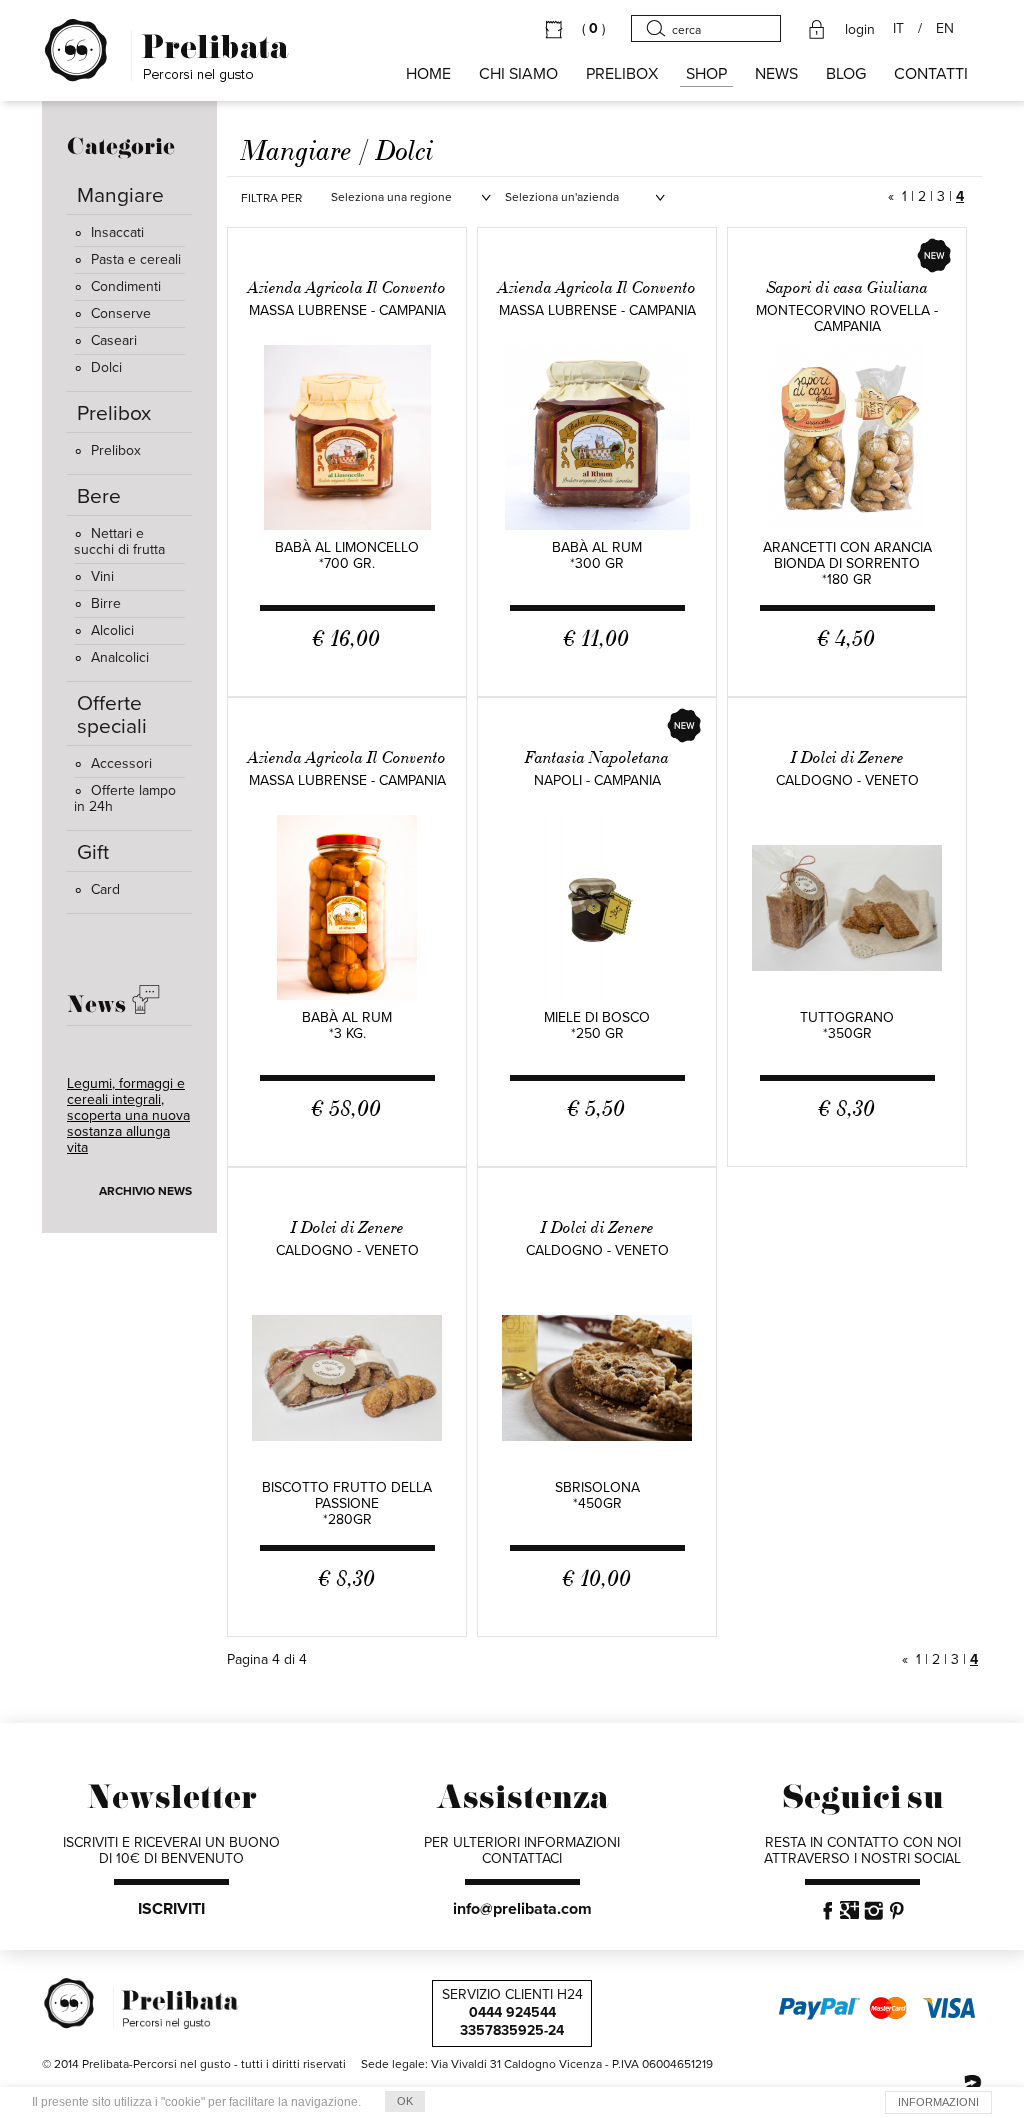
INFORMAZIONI (938, 2102)
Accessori (121, 763)
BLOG (846, 74)
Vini (102, 576)
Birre (106, 603)
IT (898, 29)
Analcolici (120, 657)
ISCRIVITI (171, 1909)
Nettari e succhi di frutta (119, 541)
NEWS (776, 74)
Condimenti (126, 286)
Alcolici (112, 630)
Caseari (114, 340)
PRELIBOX (622, 74)
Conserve (121, 313)
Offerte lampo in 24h (125, 798)
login (860, 30)
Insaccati (117, 232)
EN (945, 29)
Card (105, 889)
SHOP (706, 74)
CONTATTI (931, 74)
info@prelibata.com (522, 1909)
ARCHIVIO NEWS (145, 1191)
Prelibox (116, 450)
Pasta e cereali (136, 259)
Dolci (106, 367)
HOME (428, 74)
